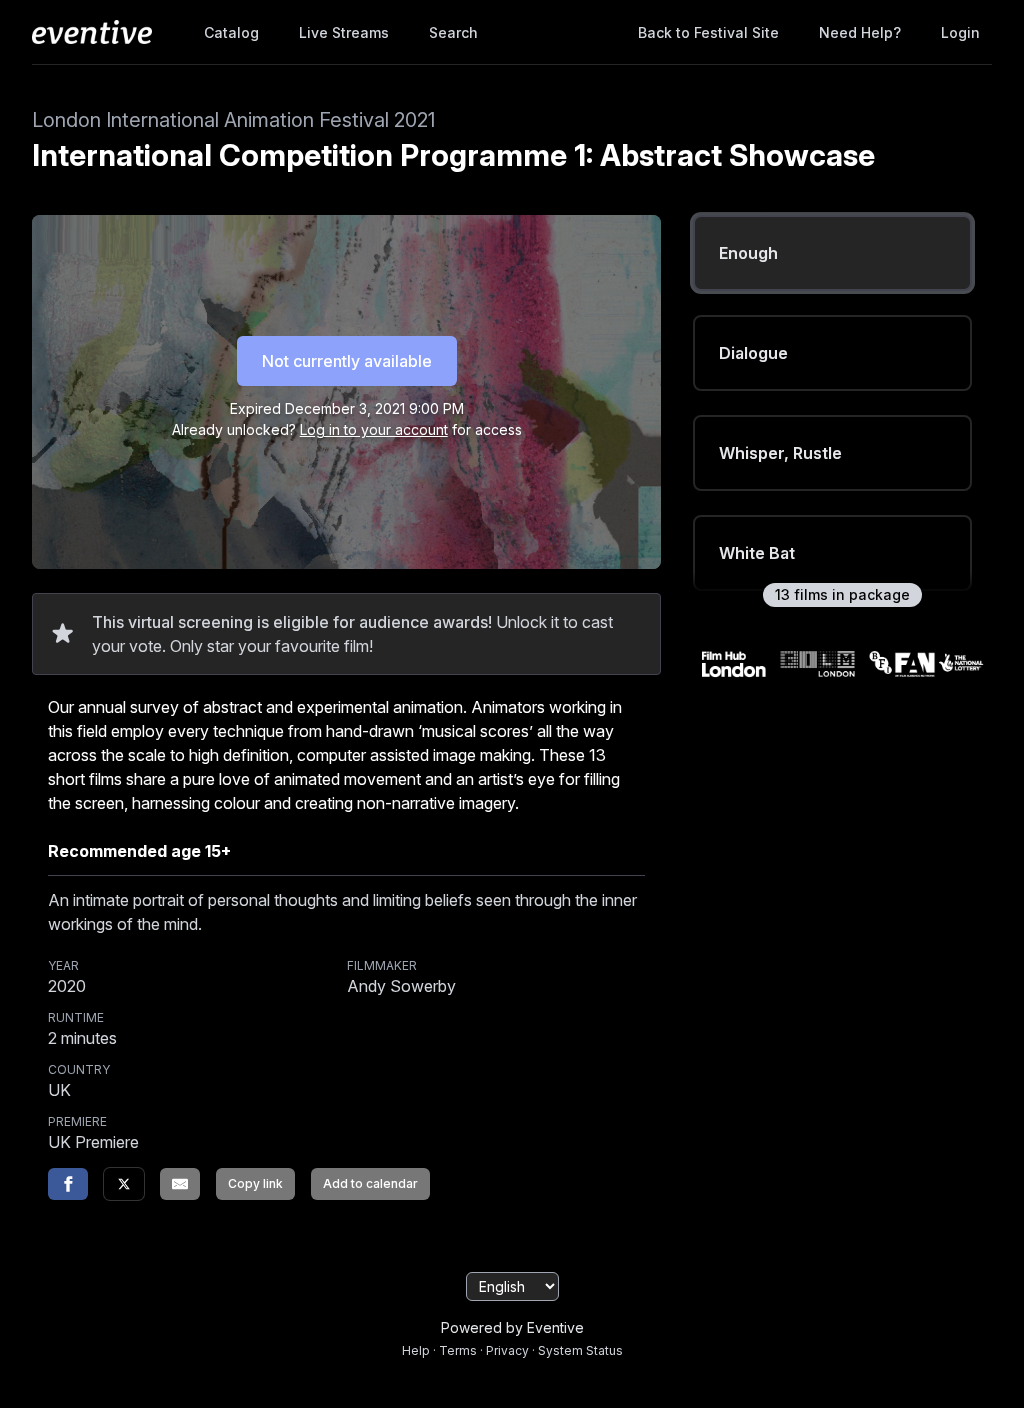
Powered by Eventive (512, 1327)
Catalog (231, 32)
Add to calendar (370, 1183)
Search (453, 32)
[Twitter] (124, 1184)
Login (960, 32)
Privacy (507, 1350)
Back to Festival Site (708, 32)
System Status (580, 1350)
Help (416, 1350)
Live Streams (344, 32)
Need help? (860, 32)
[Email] (180, 1184)
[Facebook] (68, 1184)
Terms (458, 1350)
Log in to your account (374, 429)
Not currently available (347, 361)
